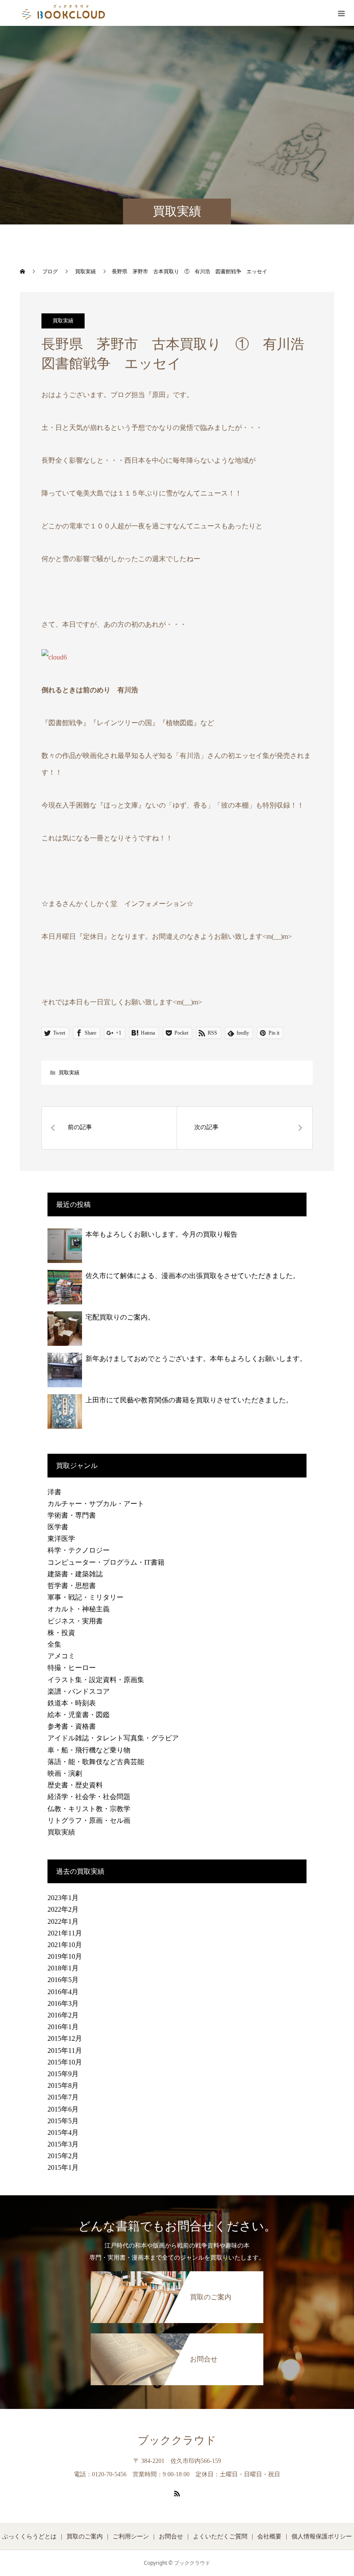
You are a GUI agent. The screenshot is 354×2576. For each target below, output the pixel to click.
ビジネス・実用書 (75, 1621)
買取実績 (63, 321)
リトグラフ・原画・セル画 (89, 1820)
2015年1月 (63, 2167)
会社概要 (269, 2537)
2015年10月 (65, 2062)
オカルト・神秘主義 (79, 1609)
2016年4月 (63, 1992)
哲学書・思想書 (72, 1586)
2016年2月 (63, 2015)
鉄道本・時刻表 (72, 1703)
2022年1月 (63, 1921)
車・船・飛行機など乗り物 (89, 1750)
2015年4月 (63, 2132)
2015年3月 (63, 2144)
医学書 (58, 1527)
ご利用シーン (131, 2537)
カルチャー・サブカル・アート (96, 1504)
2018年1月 (63, 1968)
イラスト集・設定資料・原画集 (96, 1680)
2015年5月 (63, 2121)
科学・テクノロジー (79, 1550)
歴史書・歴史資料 (75, 1785)
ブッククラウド (177, 2440)
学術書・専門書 (72, 1515)
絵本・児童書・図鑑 (79, 1715)
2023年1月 (63, 1898)
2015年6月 (63, 2109)
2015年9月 (63, 2074)
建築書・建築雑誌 (75, 1574)
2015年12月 (65, 2038)
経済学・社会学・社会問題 (89, 1797)
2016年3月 (63, 2003)
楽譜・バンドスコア (79, 1691)
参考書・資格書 (72, 1726)
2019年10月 (65, 1956)
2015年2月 (63, 2156)
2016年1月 (63, 2027)
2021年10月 (65, 1945)
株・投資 (61, 1633)
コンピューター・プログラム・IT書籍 (106, 1562)
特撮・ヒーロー (72, 1668)
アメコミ (61, 1656)
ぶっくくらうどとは (29, 2537)
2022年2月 (63, 1909)
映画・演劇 (65, 1773)
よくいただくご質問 (220, 2537)
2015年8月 (63, 2085)
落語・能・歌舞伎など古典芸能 (96, 1762)
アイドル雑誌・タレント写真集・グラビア (113, 1738)
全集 (54, 1644)
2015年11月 (65, 2050)
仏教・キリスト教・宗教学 (89, 1809)
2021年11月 (65, 1933)
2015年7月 (63, 2097)
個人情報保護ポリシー (322, 2537)
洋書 (54, 1492)
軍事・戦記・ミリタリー (85, 1597)
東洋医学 (61, 1539)
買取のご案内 (85, 2537)
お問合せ (171, 2537)
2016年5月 (63, 1980)
